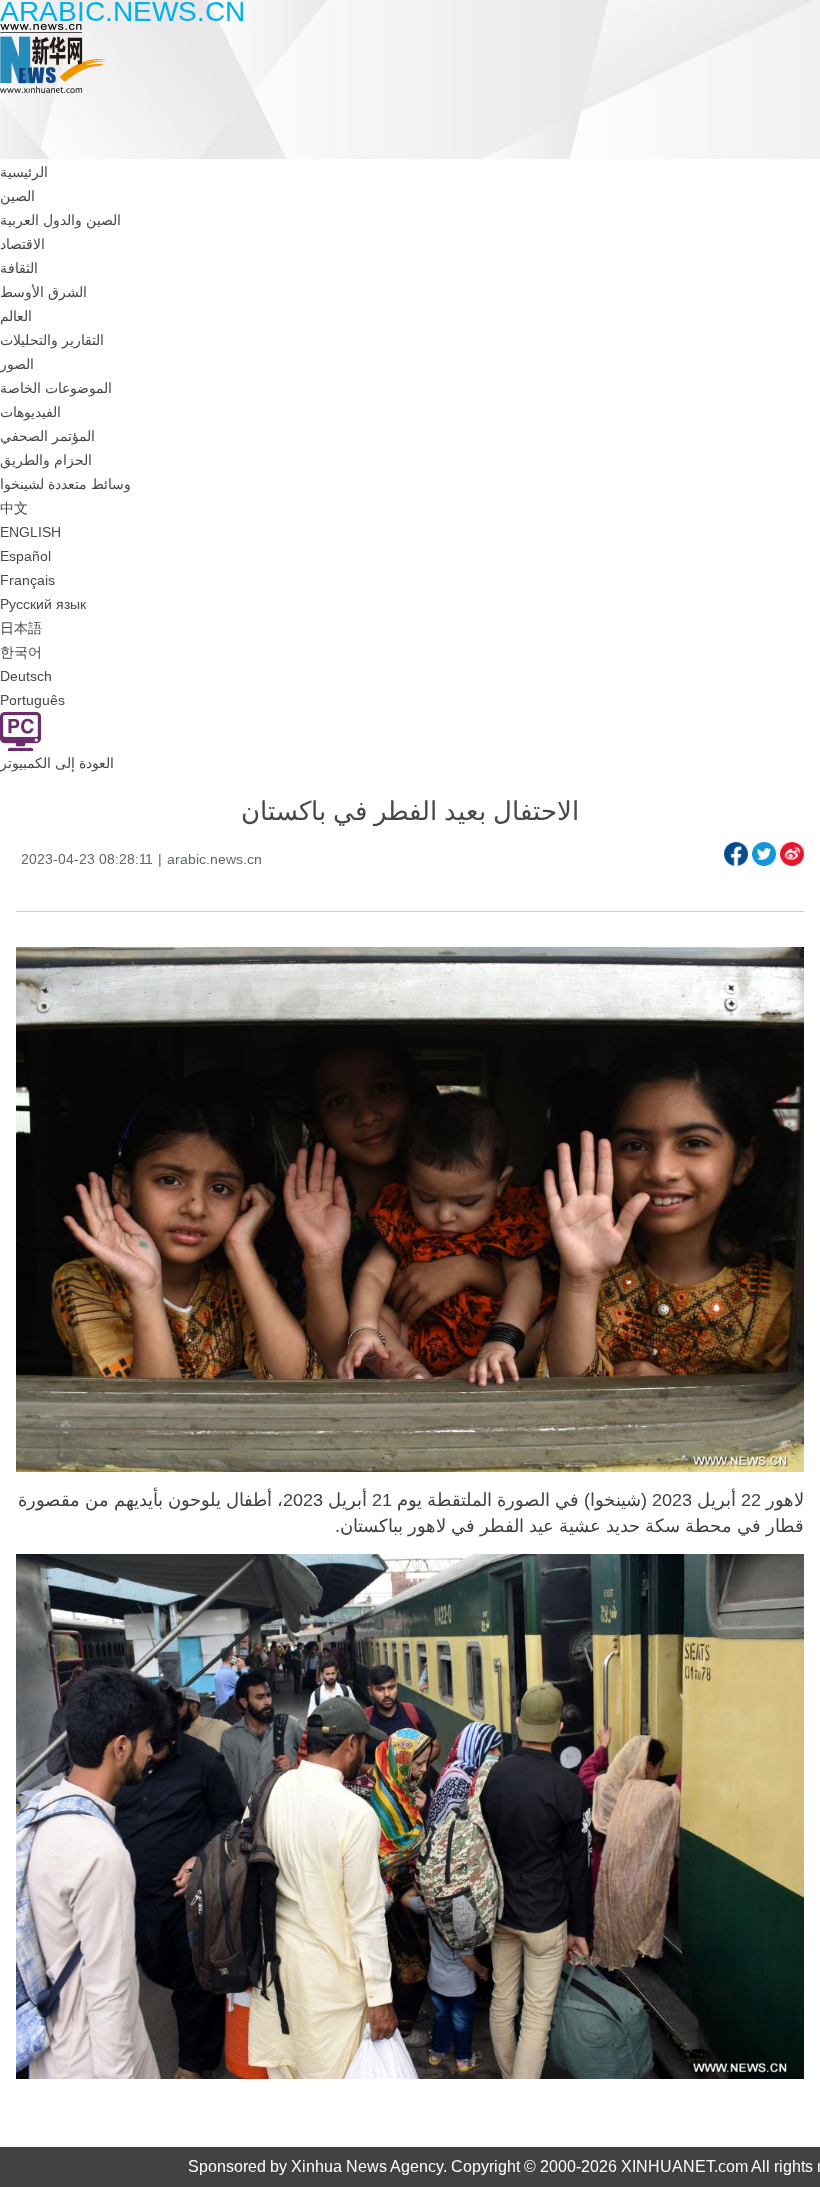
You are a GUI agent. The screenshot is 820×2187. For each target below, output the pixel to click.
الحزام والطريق (46, 460)
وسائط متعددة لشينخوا (65, 484)
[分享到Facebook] (736, 854)
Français (27, 580)
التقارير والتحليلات (52, 340)
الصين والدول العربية (60, 220)
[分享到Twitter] (764, 854)
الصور (17, 364)
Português (32, 700)
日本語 (21, 628)
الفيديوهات (30, 412)
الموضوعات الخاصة (56, 388)
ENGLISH (30, 532)
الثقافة (19, 268)
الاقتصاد (22, 244)
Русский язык (43, 604)
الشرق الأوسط (43, 292)
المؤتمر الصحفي (47, 436)
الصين (17, 196)
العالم (16, 316)
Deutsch (26, 676)
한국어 (21, 652)
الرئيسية (24, 172)
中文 (14, 508)
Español (25, 556)
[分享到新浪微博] (792, 854)
